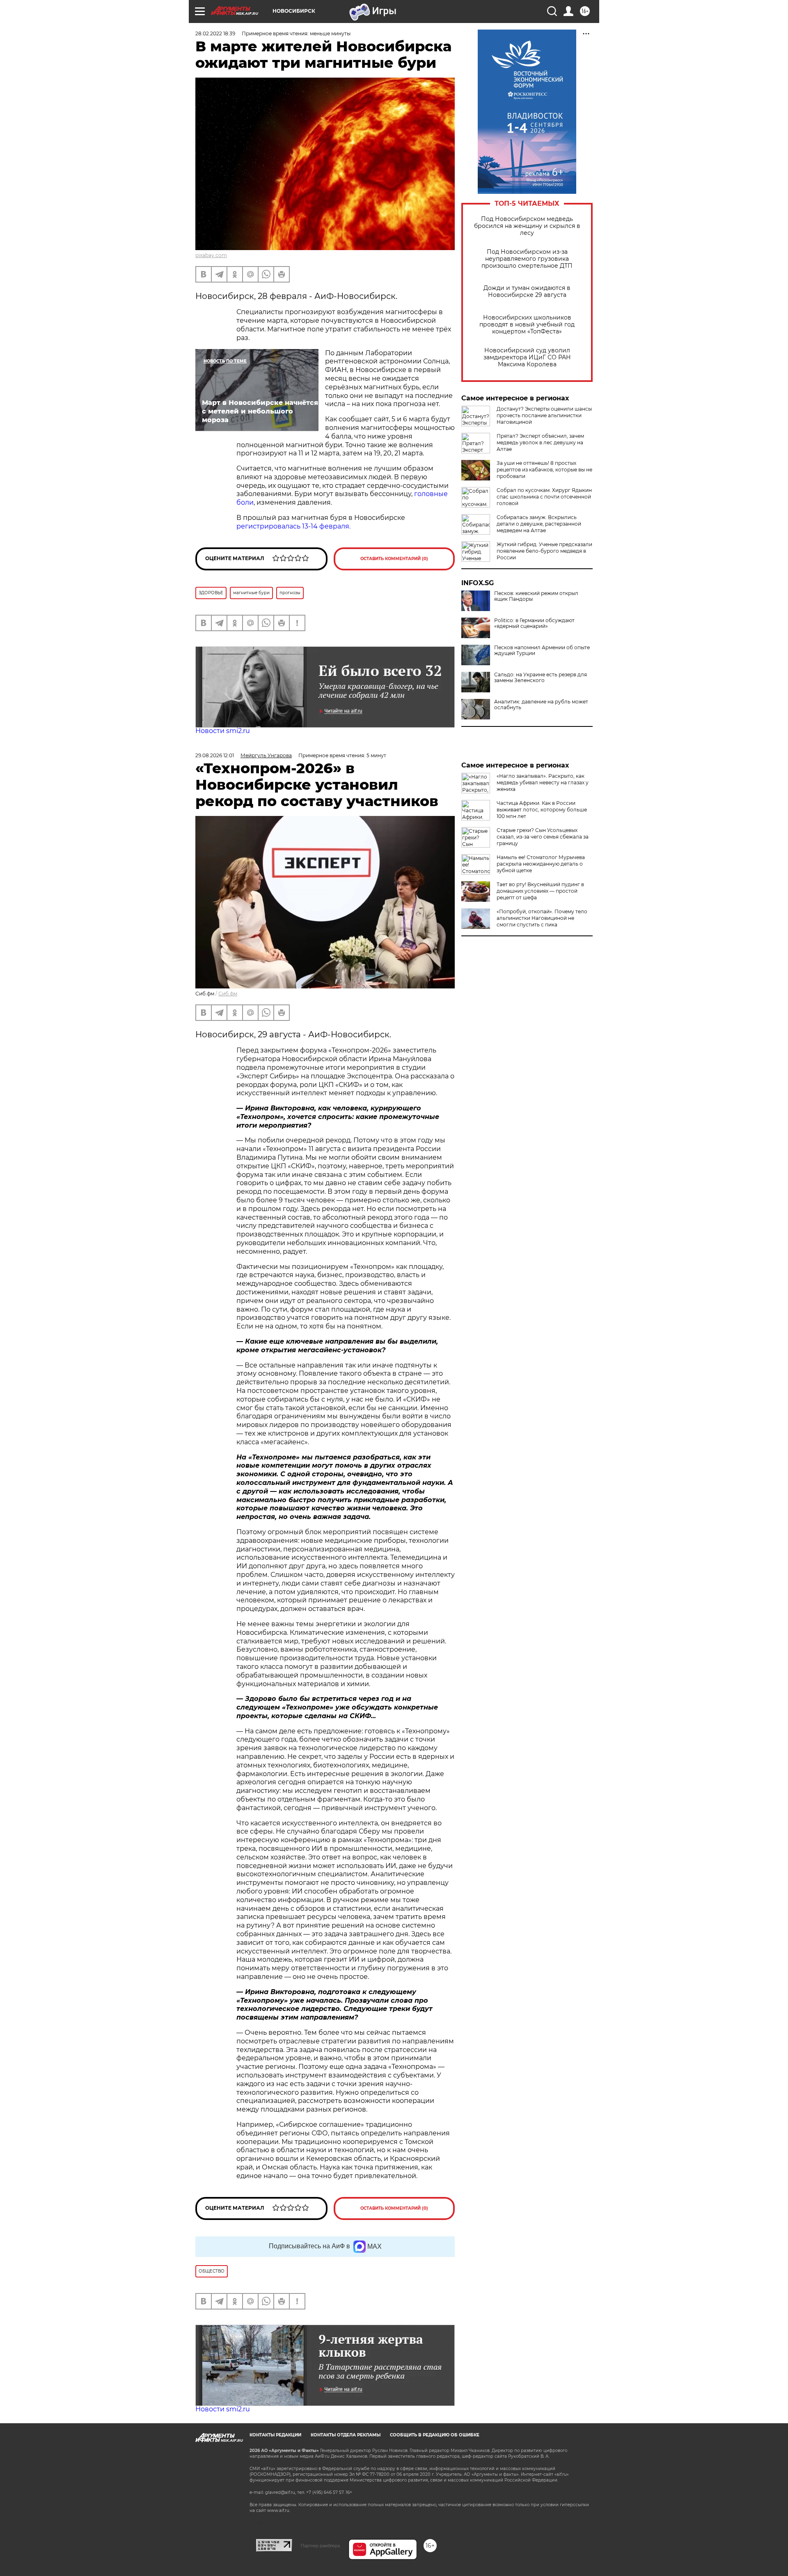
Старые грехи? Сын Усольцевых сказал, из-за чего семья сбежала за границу (543, 837)
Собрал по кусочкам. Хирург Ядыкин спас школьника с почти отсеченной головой (544, 497)
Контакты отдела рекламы (346, 2435)
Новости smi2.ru (223, 731)
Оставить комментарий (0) (394, 559)
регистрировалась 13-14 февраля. (295, 526)
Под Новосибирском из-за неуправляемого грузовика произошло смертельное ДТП (527, 259)
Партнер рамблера (320, 2546)
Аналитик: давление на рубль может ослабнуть (541, 705)
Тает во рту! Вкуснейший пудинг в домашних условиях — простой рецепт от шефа (540, 891)
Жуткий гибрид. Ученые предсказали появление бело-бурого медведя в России (544, 551)
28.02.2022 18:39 (215, 33)
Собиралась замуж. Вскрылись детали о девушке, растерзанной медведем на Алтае (539, 524)
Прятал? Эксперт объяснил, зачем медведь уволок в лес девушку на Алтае (540, 442)
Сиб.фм (228, 994)
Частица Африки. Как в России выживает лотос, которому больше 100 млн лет (542, 810)
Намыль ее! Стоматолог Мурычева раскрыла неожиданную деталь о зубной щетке (541, 864)
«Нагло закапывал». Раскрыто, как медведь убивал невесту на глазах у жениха (543, 782)
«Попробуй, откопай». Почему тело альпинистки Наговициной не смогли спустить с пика (542, 918)
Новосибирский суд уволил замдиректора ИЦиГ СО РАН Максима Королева (527, 357)
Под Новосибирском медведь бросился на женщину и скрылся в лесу (527, 226)
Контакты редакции (275, 2435)
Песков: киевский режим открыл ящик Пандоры (536, 596)
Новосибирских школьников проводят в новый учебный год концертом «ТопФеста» (527, 325)
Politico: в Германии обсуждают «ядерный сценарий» (534, 623)
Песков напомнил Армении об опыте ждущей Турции (542, 650)
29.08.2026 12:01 (215, 755)
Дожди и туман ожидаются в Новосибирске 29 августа (527, 292)
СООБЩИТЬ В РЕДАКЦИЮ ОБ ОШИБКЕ (435, 2435)
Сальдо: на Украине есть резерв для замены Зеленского (541, 678)
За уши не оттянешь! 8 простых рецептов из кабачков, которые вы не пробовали (544, 470)
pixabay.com (211, 255)
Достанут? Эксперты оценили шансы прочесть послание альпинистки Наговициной (544, 415)
